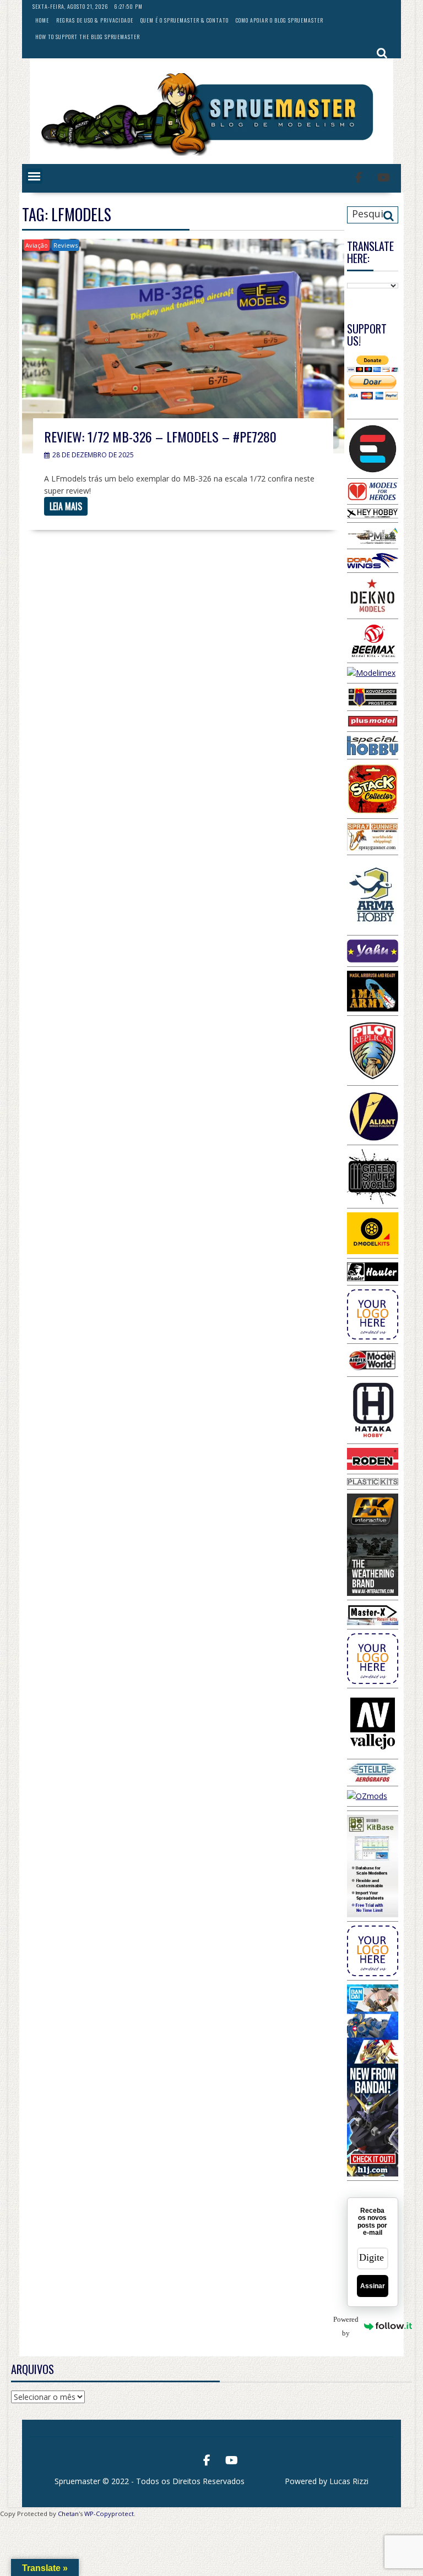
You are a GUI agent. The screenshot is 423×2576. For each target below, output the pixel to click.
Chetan (68, 2514)
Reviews (66, 245)
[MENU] (34, 176)
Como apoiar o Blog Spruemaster (280, 20)
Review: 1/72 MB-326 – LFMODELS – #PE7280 (160, 436)
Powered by (353, 2326)
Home (42, 20)
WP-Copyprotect (109, 2514)
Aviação (37, 245)
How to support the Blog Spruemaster (88, 37)
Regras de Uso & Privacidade (95, 20)
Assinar (373, 2286)
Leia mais (66, 506)
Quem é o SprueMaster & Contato (185, 20)
